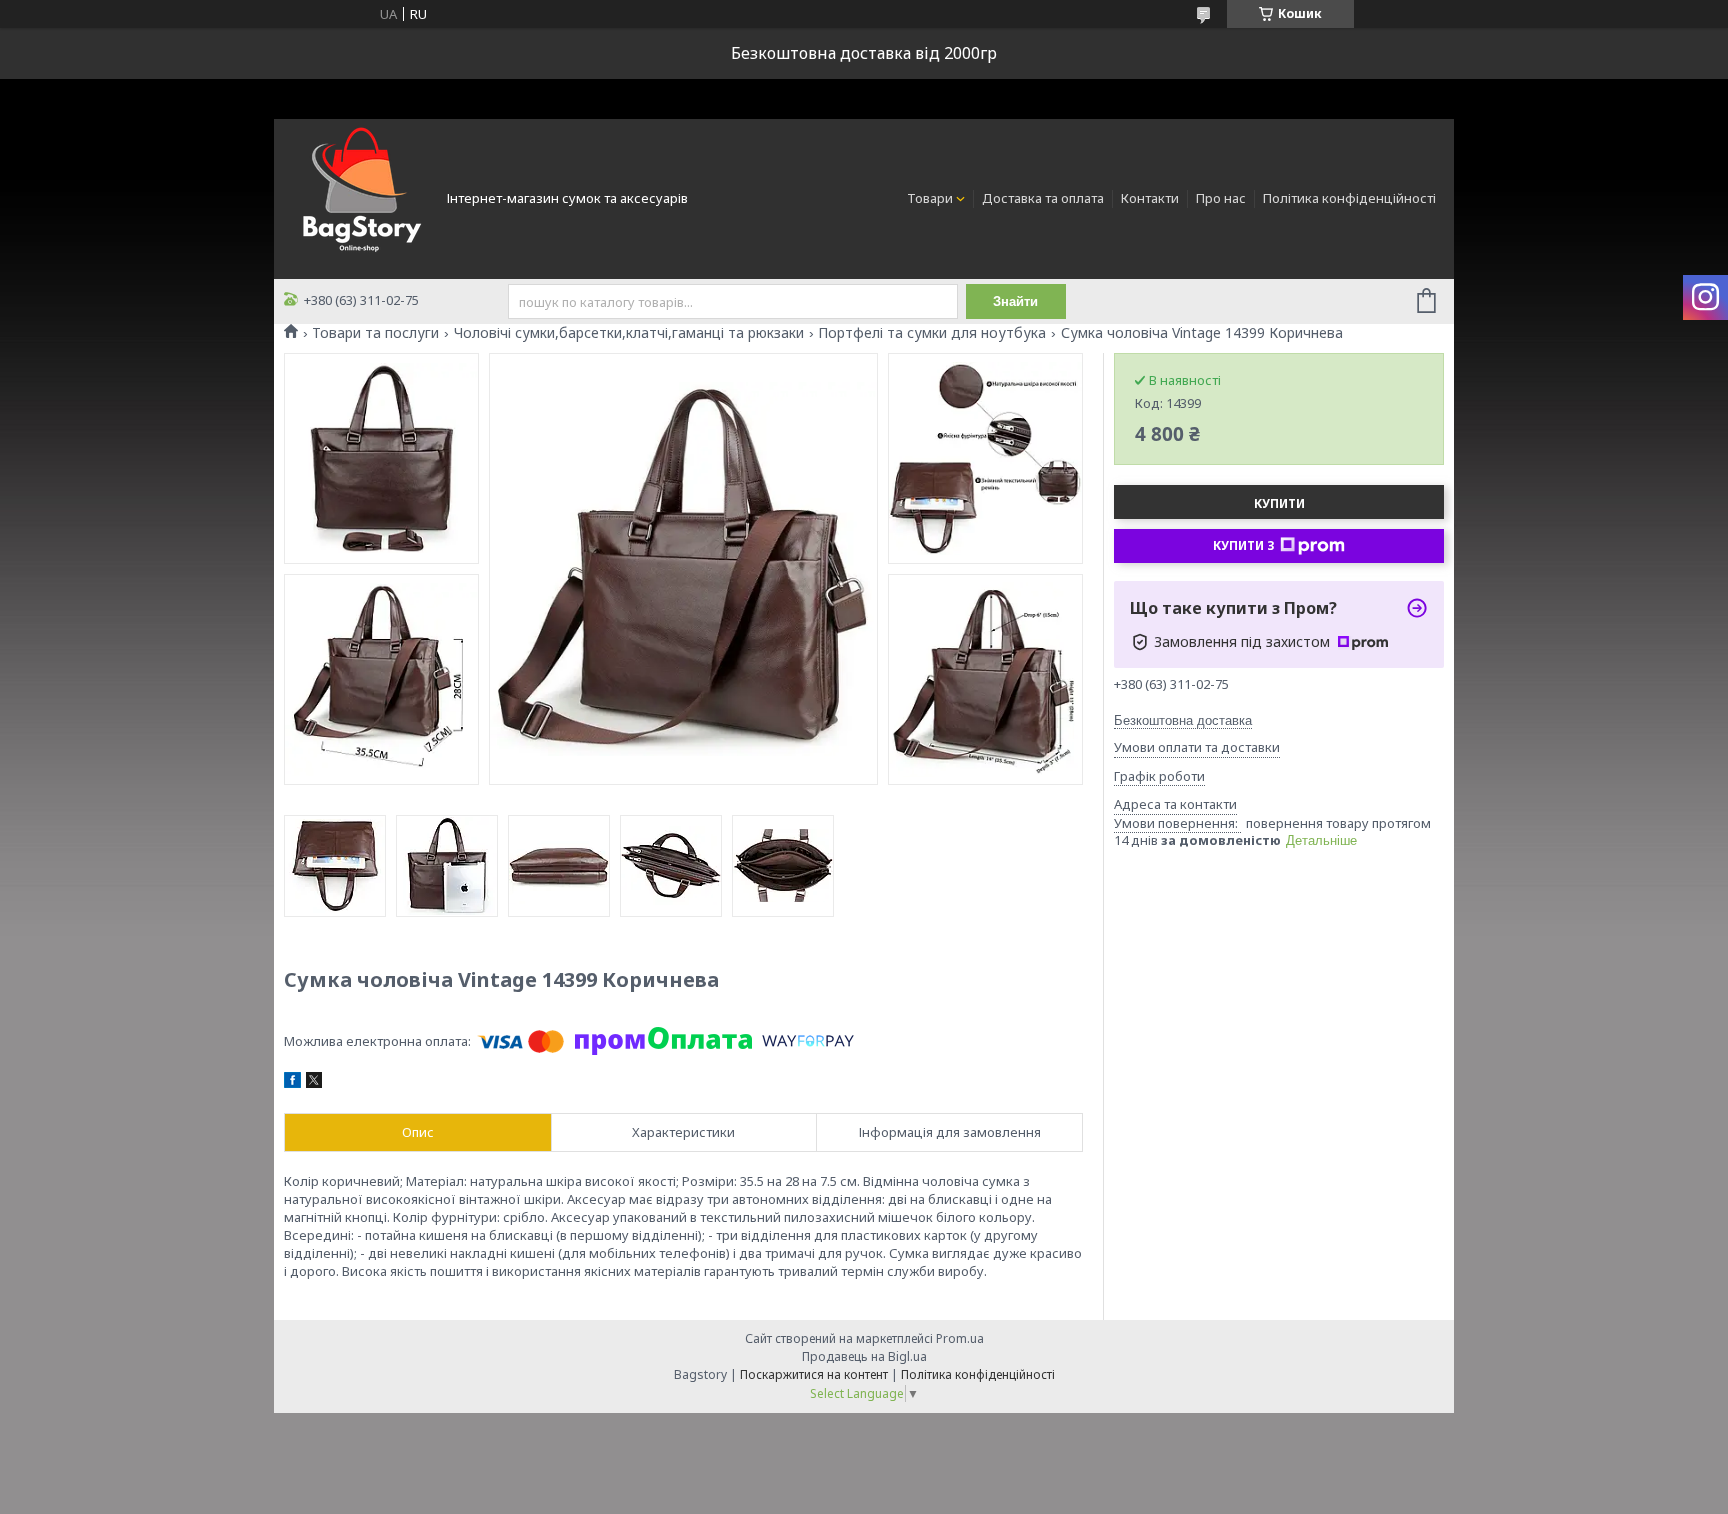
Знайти (1015, 301)
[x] (314, 1083)
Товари (930, 198)
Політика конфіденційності (1349, 198)
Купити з (1244, 545)
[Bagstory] (359, 197)
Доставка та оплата (1043, 198)
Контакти (1150, 198)
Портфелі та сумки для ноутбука (932, 333)
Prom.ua (960, 1338)
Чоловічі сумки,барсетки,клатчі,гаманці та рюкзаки (629, 333)
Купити (1279, 503)
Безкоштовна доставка (1183, 720)
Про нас (1221, 198)
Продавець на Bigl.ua (864, 1356)
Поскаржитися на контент (814, 1374)
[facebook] (292, 1083)
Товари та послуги (375, 333)
